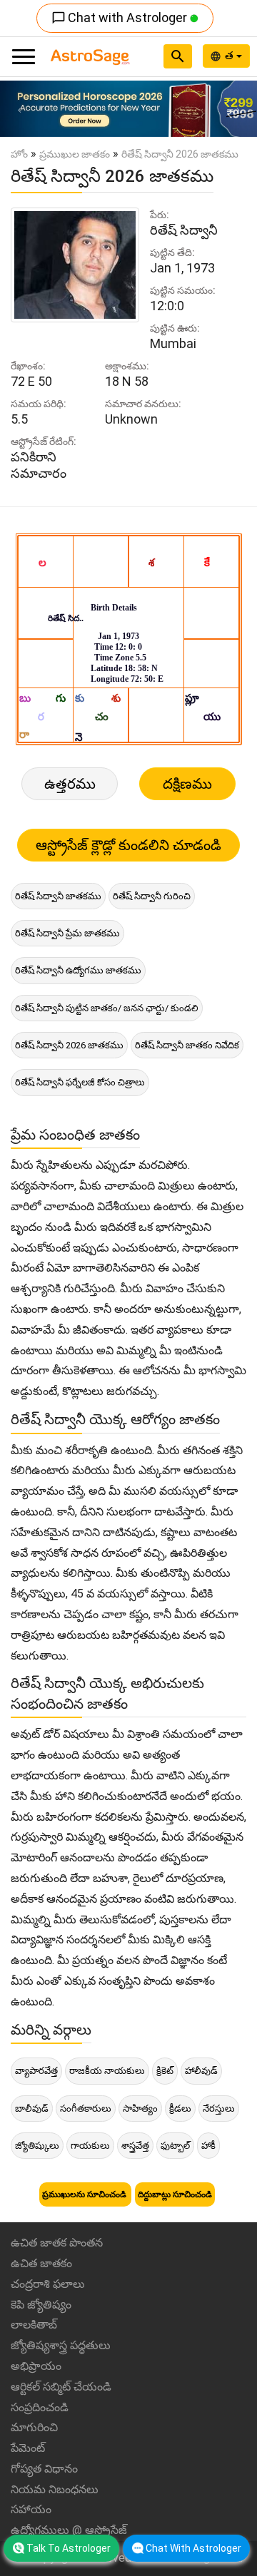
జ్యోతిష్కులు (37, 2146)
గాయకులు (90, 2146)
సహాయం (31, 2509)
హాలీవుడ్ (201, 2071)
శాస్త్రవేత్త (135, 2146)
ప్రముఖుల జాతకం (75, 154)
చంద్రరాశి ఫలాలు (48, 2284)
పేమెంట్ (28, 2448)
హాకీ (208, 2146)
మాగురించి (34, 2427)
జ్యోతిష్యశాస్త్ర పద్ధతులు (61, 2345)
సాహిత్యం (140, 2109)
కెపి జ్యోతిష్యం (41, 2305)
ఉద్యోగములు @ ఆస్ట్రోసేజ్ (69, 2530)
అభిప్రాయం (36, 2366)
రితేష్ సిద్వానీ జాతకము (58, 896)
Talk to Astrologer (69, 2548)
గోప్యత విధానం (44, 2469)
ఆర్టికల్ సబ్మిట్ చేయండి (61, 2387)
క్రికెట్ (165, 2071)
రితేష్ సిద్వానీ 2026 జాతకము (69, 1045)
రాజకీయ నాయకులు (107, 2071)
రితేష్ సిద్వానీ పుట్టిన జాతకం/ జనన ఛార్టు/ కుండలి (107, 1008)
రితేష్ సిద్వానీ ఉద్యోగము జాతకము (78, 970)
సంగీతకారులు (86, 2109)
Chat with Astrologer (121, 17)
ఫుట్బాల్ (175, 2146)
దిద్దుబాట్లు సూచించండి (175, 2194)
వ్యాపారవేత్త (36, 2071)
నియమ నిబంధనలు (55, 2489)
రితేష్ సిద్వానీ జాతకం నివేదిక (187, 1045)
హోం (19, 154)
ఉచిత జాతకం (41, 2263)
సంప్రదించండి (40, 2407)
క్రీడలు (180, 2109)
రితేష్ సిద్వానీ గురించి (152, 896)
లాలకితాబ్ (34, 2325)
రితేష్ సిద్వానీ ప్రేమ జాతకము (67, 933)
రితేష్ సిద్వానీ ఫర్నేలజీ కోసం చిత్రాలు (80, 1082)
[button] (19, 109)
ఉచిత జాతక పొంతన (57, 2243)
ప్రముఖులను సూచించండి (85, 2194)
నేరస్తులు (219, 2109)
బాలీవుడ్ (32, 2109)
